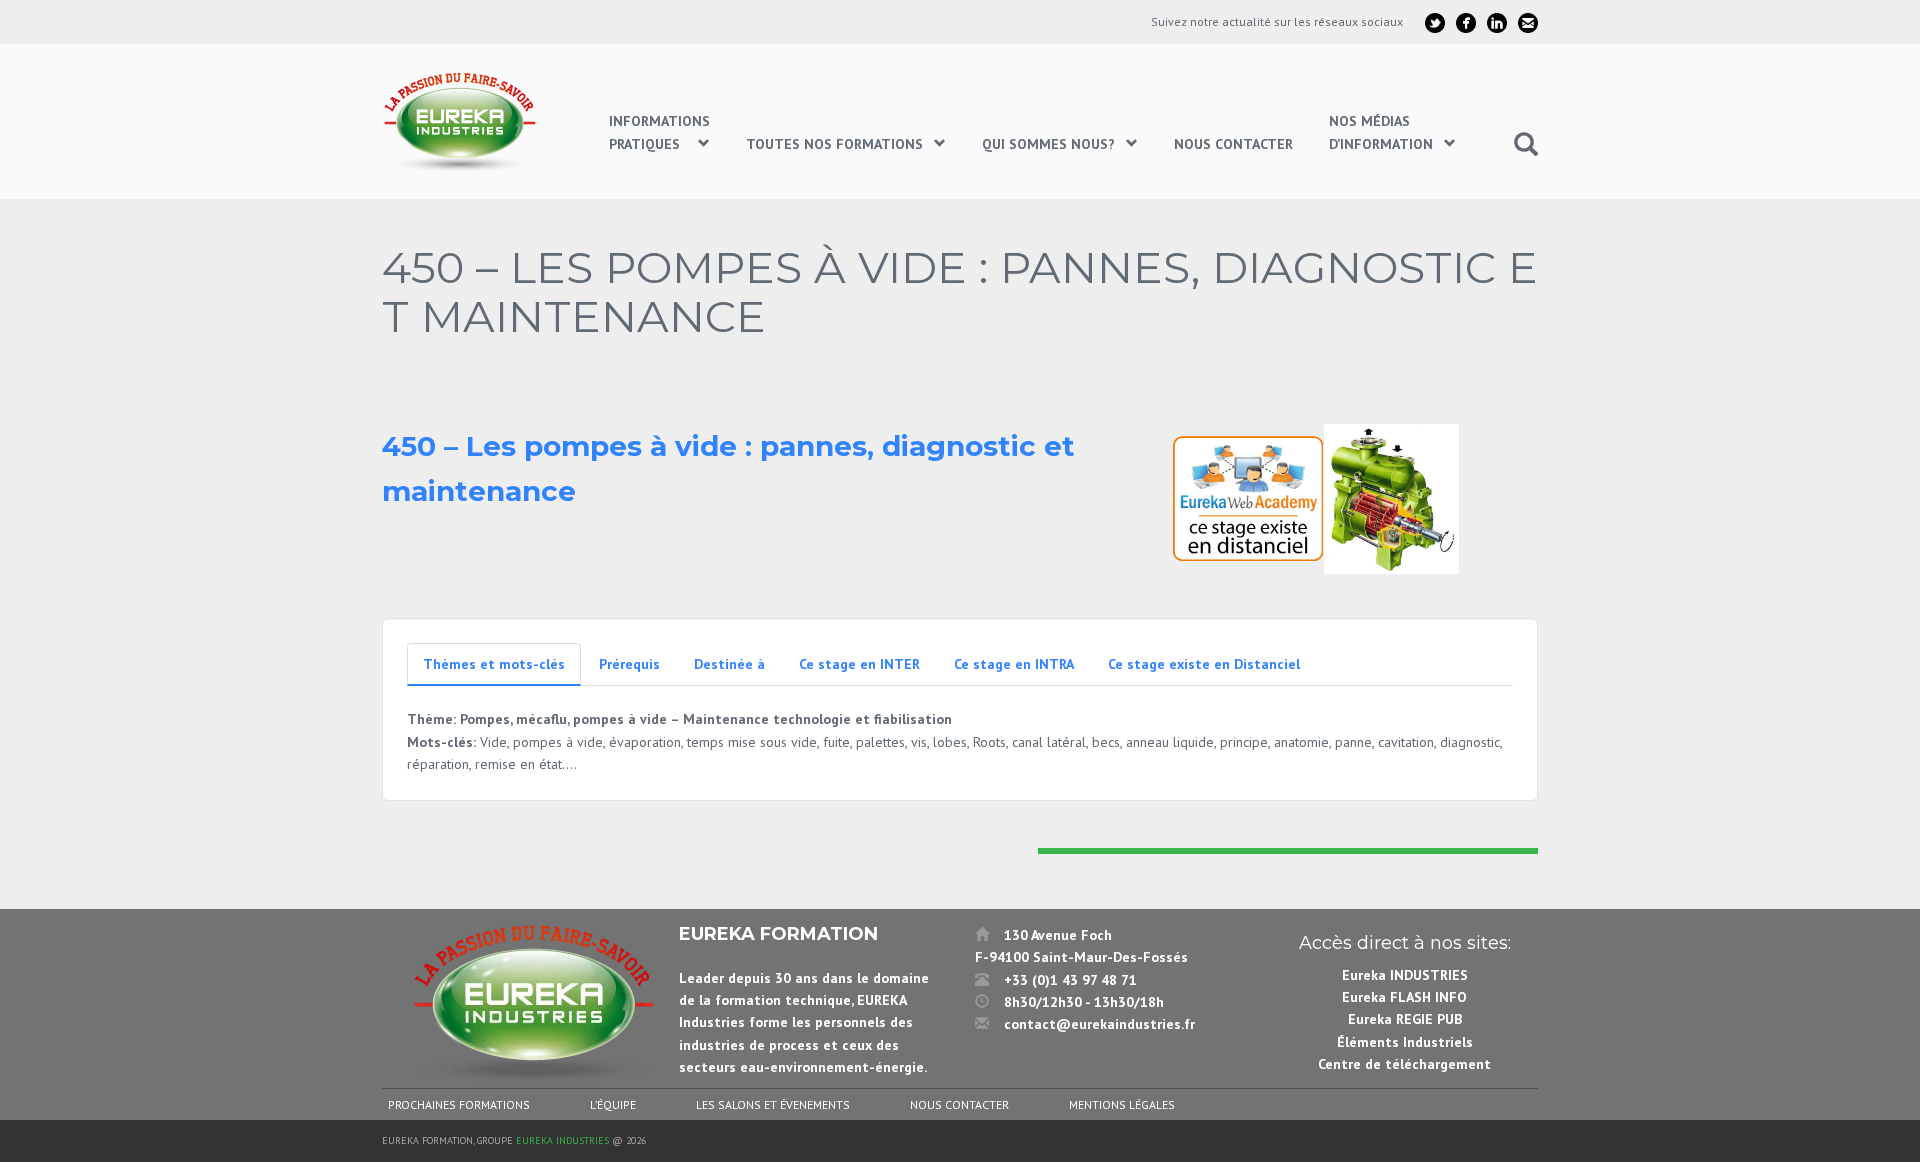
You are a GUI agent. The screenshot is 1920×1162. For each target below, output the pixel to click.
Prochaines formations (459, 1104)
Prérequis (629, 664)
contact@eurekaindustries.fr (1099, 1024)
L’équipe (613, 1104)
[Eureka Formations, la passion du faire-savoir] (463, 121)
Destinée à (729, 664)
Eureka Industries (562, 1140)
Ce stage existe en (1204, 664)
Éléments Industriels (1405, 1042)
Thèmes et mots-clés (494, 664)
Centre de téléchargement (1404, 1064)
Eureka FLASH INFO (1404, 997)
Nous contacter (959, 1104)
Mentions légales (1122, 1104)
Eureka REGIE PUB (1405, 1019)
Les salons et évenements (773, 1104)
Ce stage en (859, 664)
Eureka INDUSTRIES (1405, 975)
